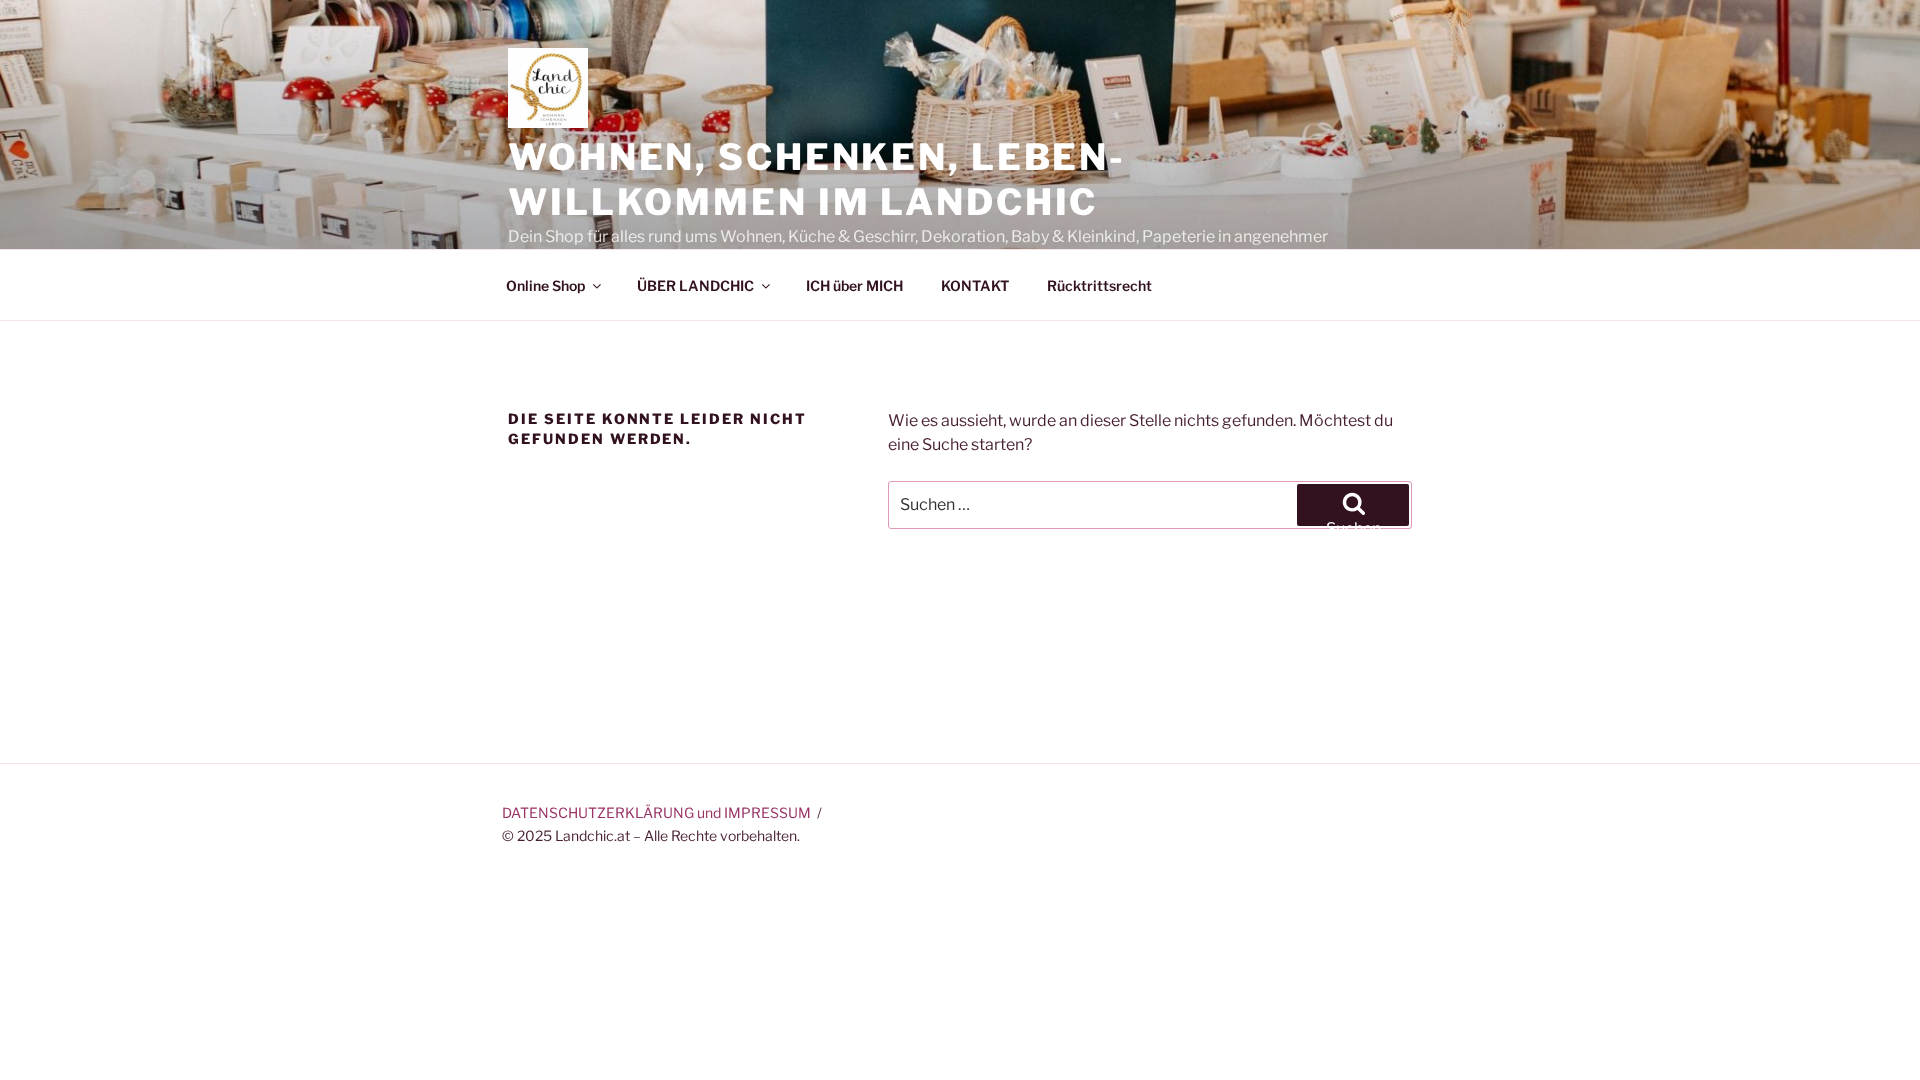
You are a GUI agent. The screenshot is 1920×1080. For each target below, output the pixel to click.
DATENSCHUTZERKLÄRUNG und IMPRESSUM (656, 812)
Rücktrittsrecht (1099, 285)
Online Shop (545, 285)
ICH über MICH (854, 285)
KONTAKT (975, 285)
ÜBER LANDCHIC (695, 285)
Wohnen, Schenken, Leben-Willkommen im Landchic (817, 179)
